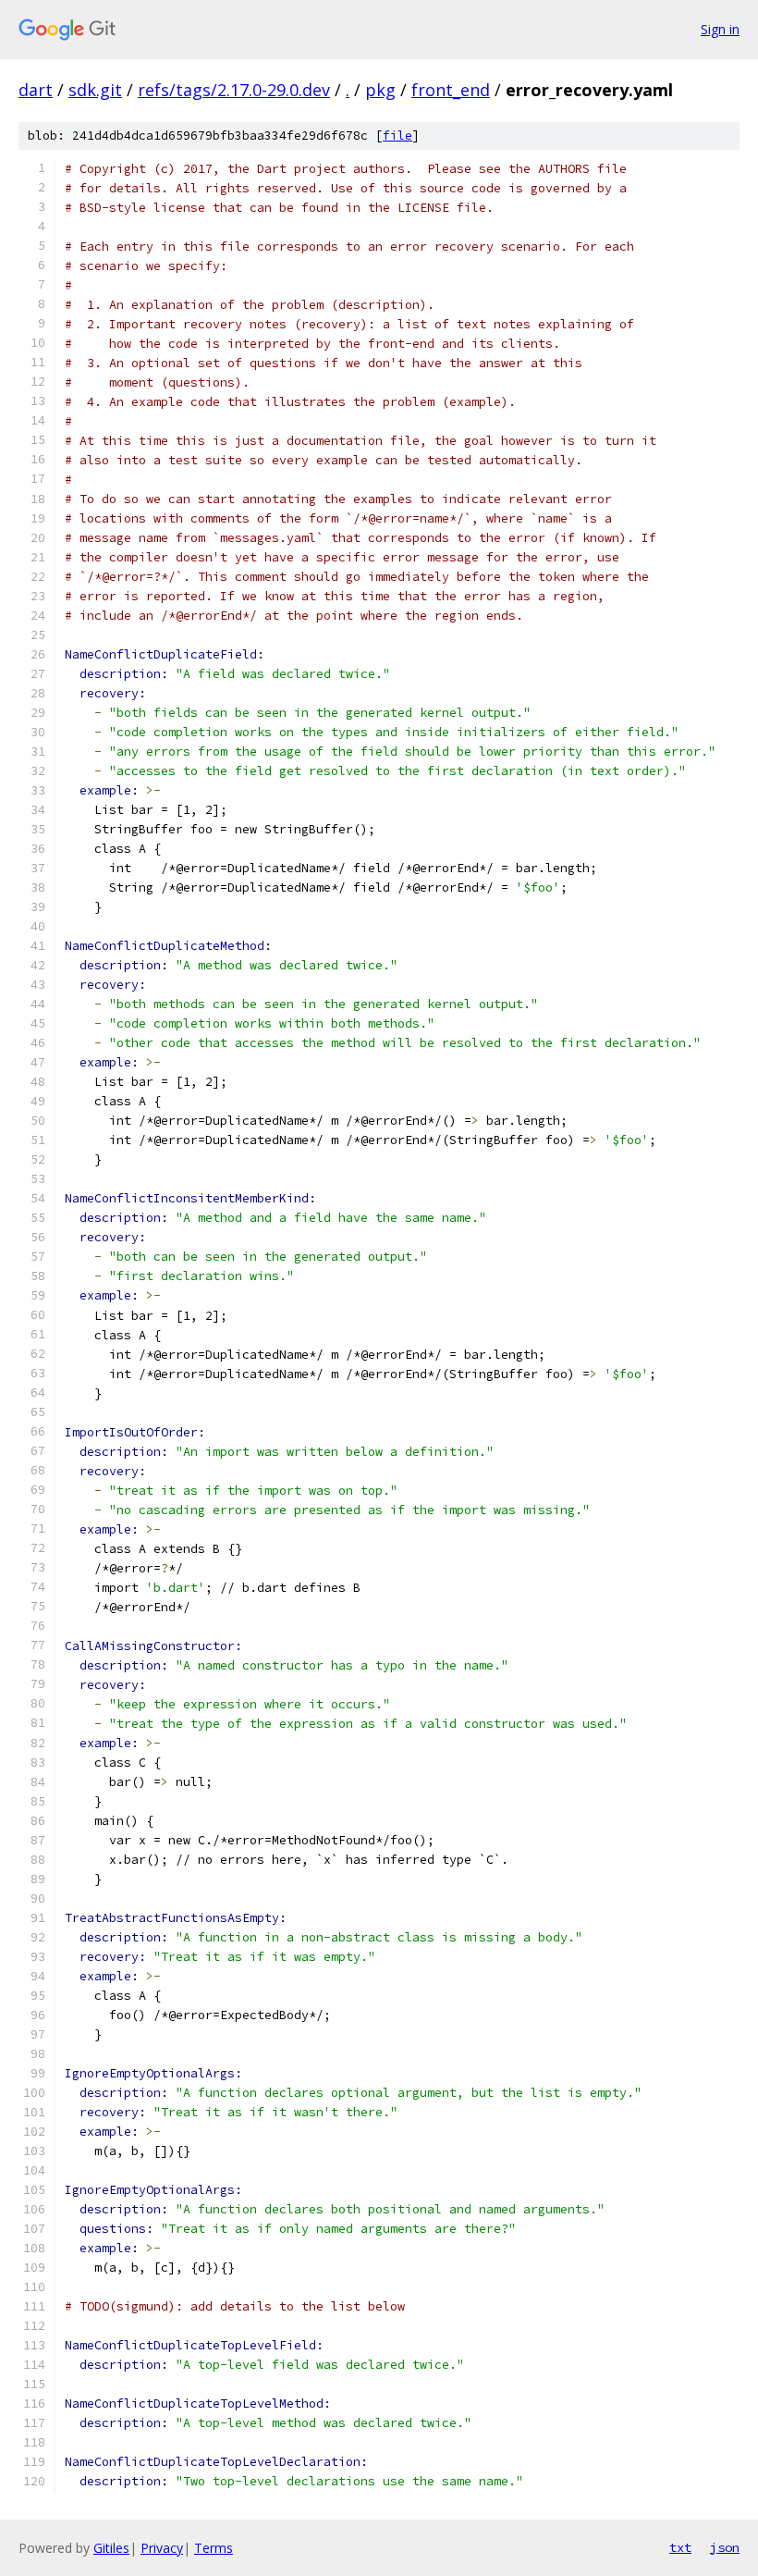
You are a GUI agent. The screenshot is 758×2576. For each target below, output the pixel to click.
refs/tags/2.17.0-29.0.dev (234, 90)
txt (680, 2547)
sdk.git (95, 90)
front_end (451, 90)
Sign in (720, 29)
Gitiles (111, 2548)
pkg (380, 90)
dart (36, 90)
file (397, 136)
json (725, 2547)
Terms (214, 2548)
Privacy (162, 2548)
